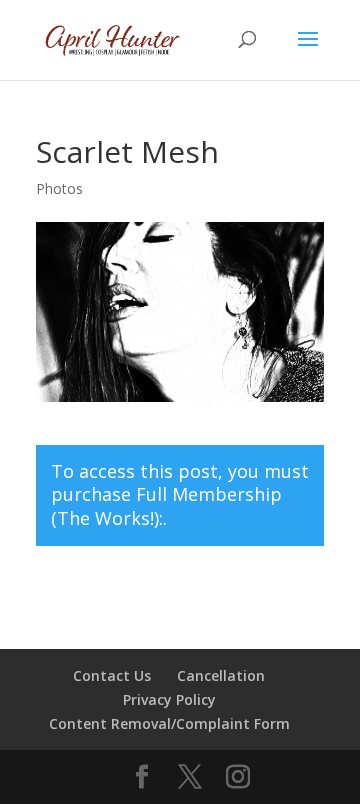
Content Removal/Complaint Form (169, 723)
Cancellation (221, 675)
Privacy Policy (169, 699)
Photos (59, 188)
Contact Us (112, 675)
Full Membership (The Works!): (166, 506)
